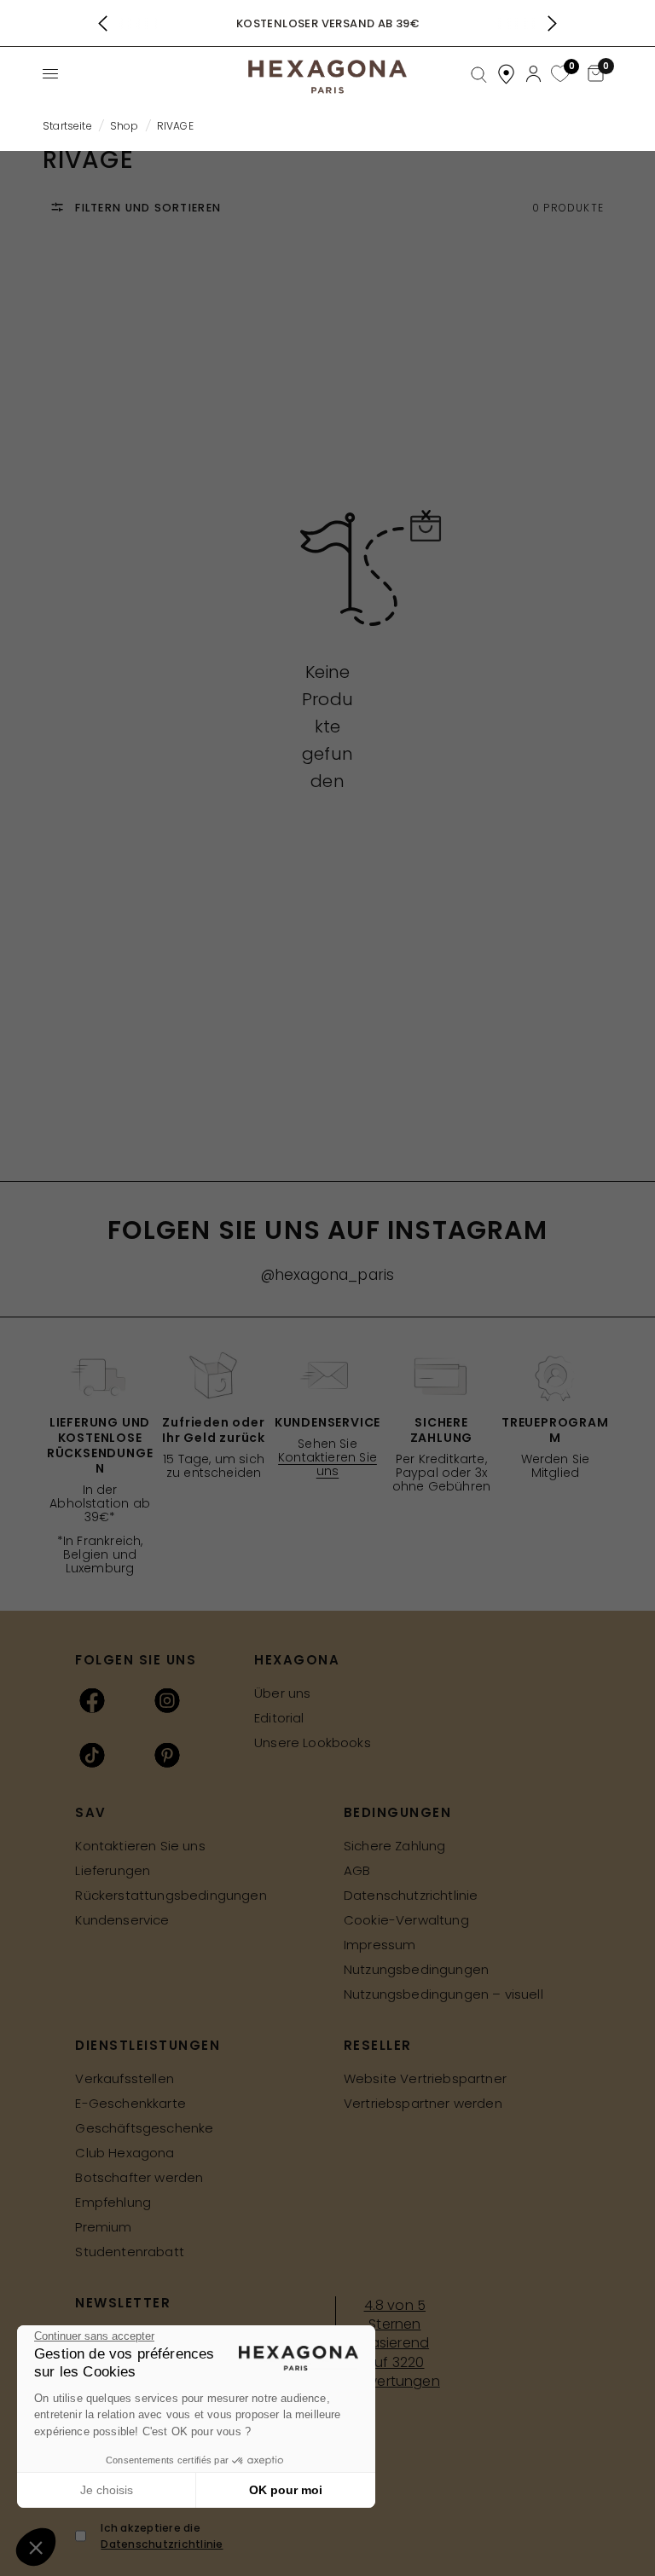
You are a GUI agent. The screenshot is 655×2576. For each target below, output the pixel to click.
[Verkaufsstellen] (506, 74)
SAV (91, 1812)
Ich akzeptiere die (162, 2536)
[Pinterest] (167, 1755)
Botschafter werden (139, 2177)
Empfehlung (113, 2202)
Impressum (380, 1945)
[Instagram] (167, 1700)
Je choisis (107, 2490)
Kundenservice (122, 1920)
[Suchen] (479, 75)
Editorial (279, 1718)
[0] (558, 75)
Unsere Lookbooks (313, 1742)
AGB (357, 1870)
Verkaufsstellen (125, 2078)
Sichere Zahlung (395, 1846)
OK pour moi (286, 2490)
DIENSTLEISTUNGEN (148, 2045)
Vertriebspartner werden (423, 2103)
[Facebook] (92, 1700)
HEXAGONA (297, 1660)
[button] (36, 2547)
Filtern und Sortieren (146, 208)
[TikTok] (92, 1755)
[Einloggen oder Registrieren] (533, 74)
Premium (103, 2227)
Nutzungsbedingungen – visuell (443, 1994)
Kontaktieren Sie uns (327, 1464)
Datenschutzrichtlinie (411, 1895)
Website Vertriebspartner (425, 2078)
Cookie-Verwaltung (406, 1920)
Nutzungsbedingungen (416, 1969)
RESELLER (378, 2045)
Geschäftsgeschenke (144, 2128)
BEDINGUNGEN (398, 1812)
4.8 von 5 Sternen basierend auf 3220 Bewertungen (395, 2344)
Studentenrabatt (130, 2252)
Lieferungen (113, 1870)
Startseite (67, 126)
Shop (125, 126)
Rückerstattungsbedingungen (171, 1895)
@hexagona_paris (328, 1275)
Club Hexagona (125, 2153)
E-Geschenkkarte (130, 2103)
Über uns (282, 1693)
